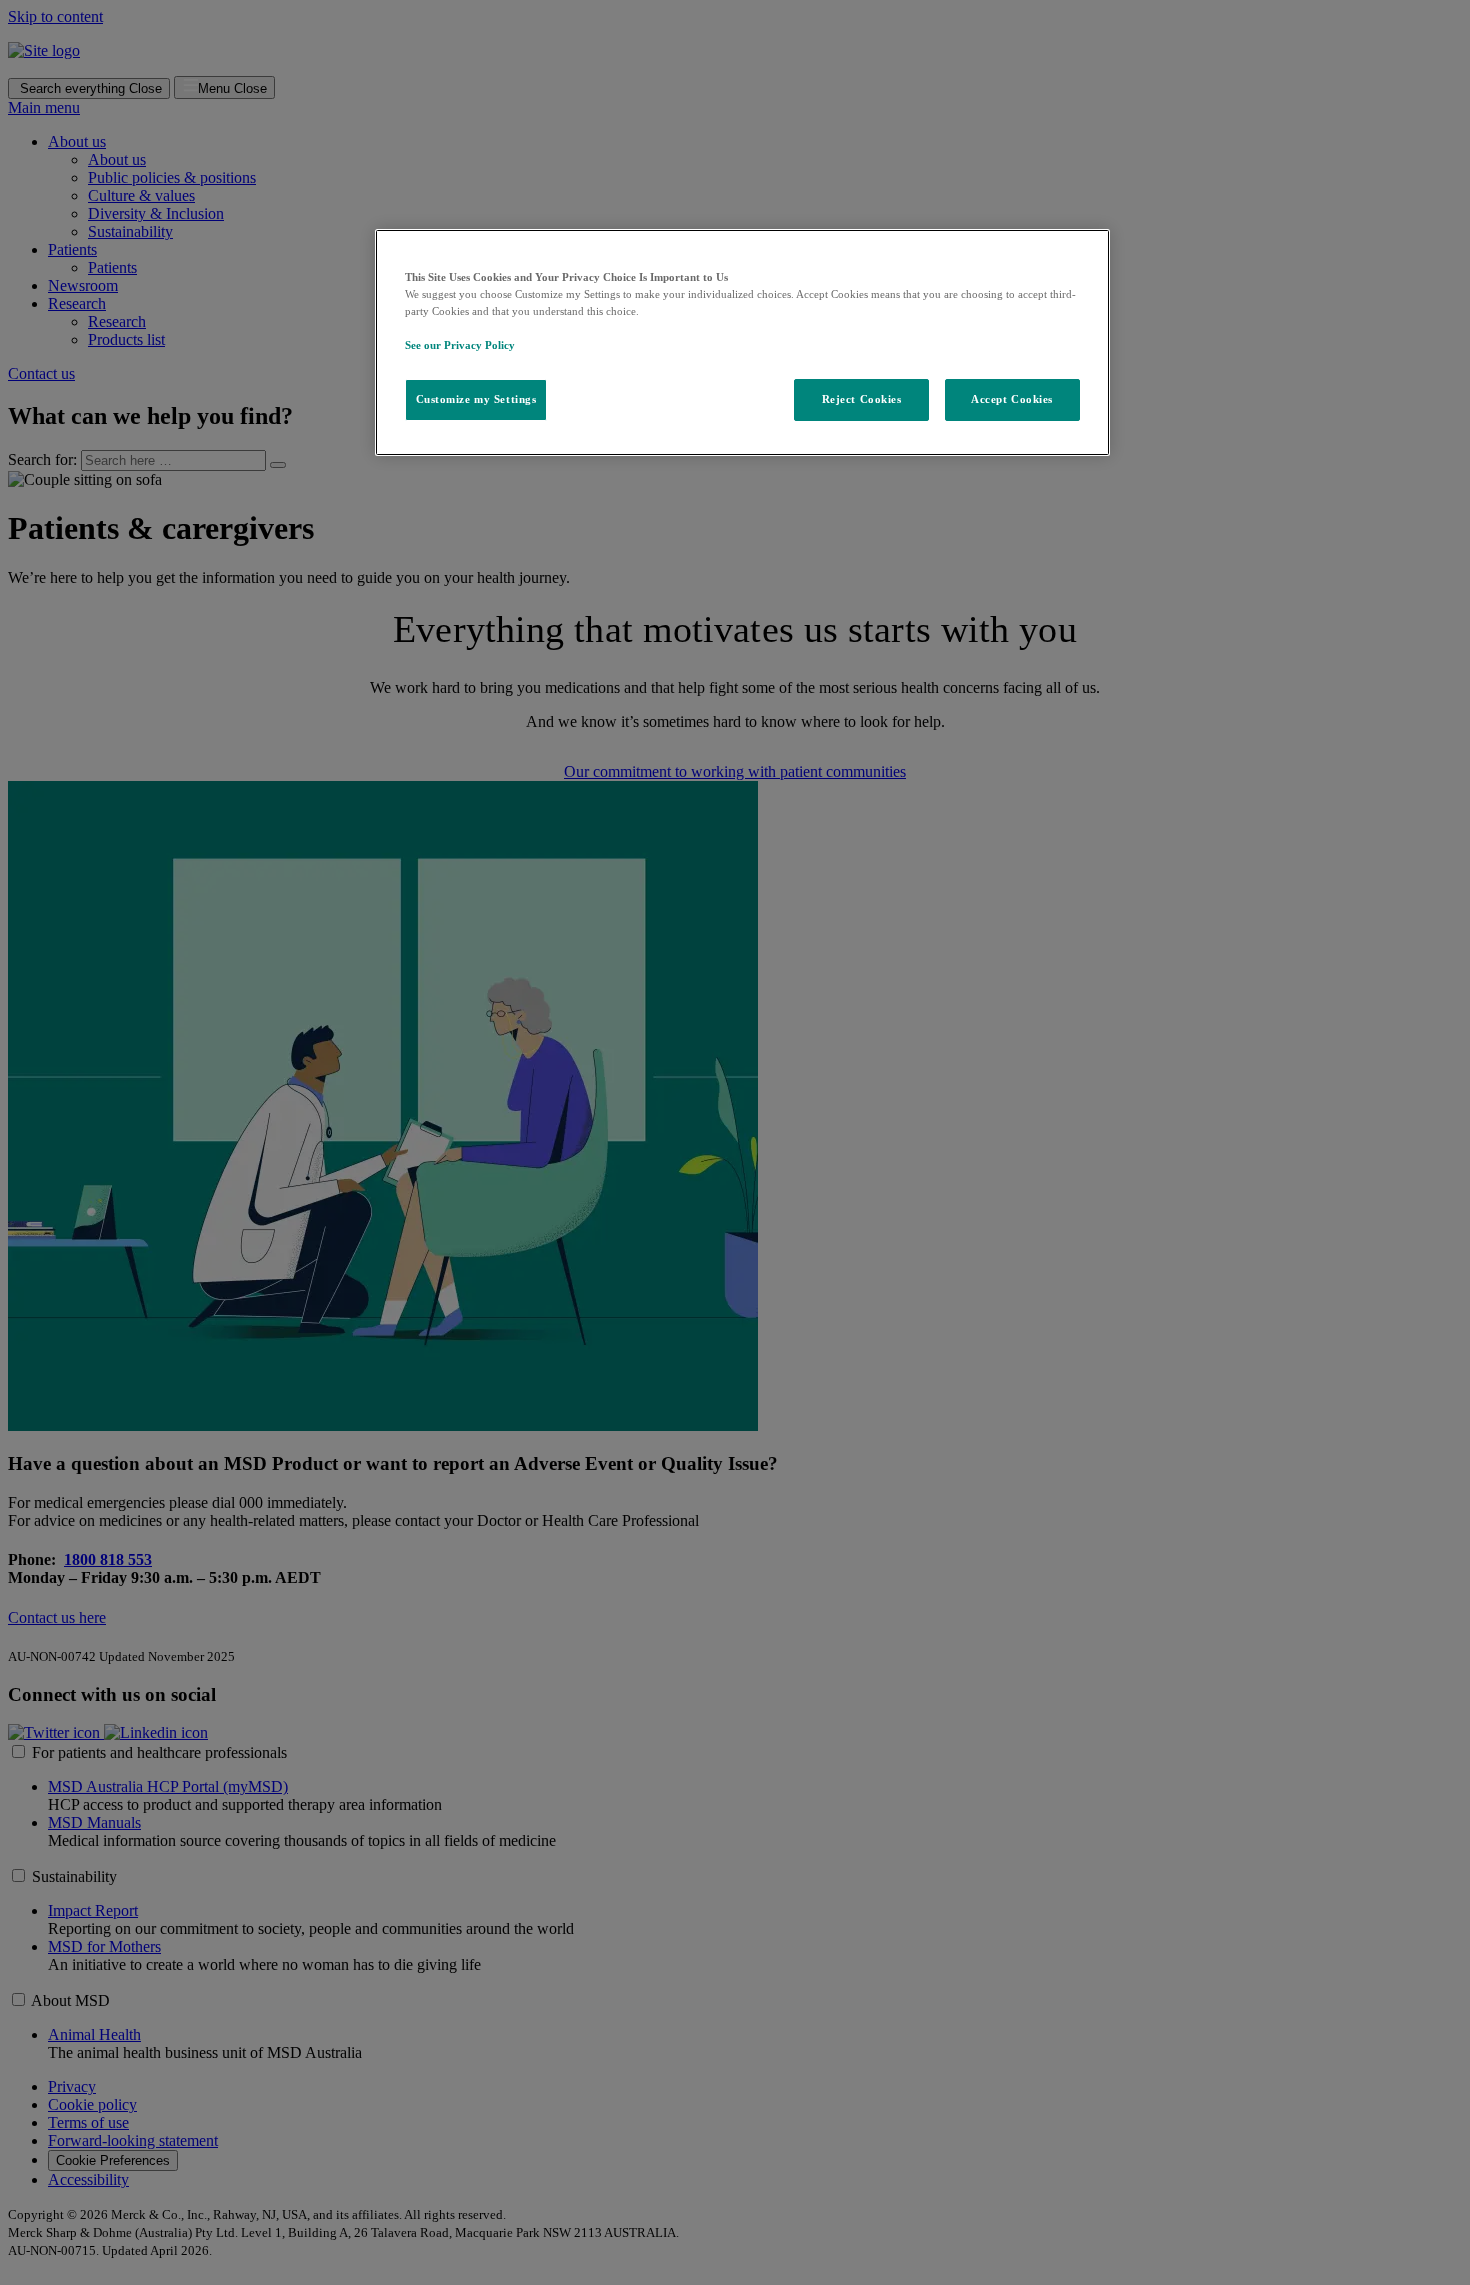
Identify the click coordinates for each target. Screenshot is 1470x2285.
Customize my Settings (476, 399)
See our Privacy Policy (460, 345)
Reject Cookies (862, 399)
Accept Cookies (1012, 399)
